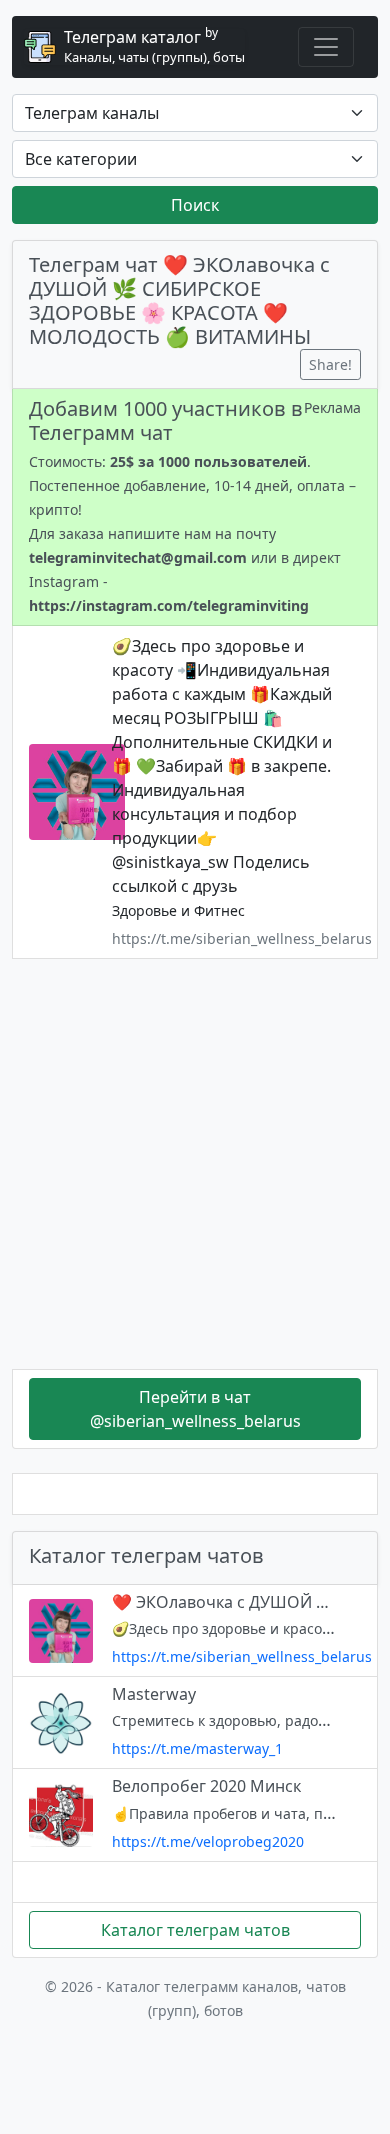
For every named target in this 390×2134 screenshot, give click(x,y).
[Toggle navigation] (326, 47)
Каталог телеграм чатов (195, 1930)
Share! (330, 364)
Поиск (195, 205)
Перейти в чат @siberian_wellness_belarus (195, 1409)
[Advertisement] (195, 1164)
